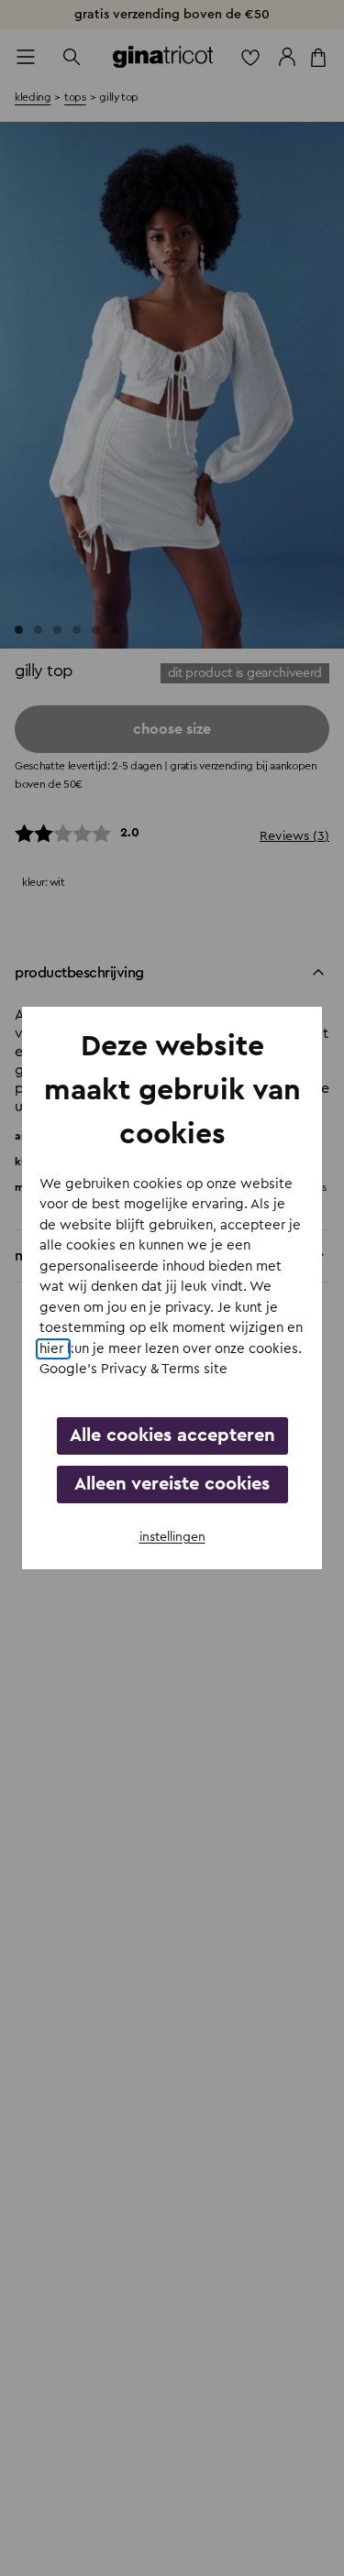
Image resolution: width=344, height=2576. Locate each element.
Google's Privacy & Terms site (133, 1369)
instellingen (172, 1537)
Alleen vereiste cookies (172, 1484)
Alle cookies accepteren (172, 1435)
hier (53, 1349)
